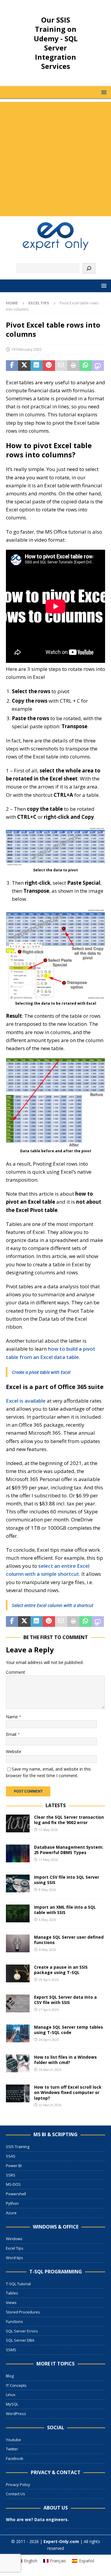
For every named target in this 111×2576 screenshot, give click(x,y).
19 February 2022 (26, 349)
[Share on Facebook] (12, 366)
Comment (16, 1672)
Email (12, 1734)
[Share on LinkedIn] (37, 366)
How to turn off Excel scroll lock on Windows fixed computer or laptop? (68, 2092)
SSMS (11, 2350)
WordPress (16, 2414)
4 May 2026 (47, 1950)
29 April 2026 (49, 1980)
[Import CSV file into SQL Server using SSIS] (18, 1883)
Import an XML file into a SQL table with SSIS (65, 1910)
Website (14, 1751)
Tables (12, 2293)
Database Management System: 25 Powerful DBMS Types (69, 1850)
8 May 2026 (47, 1890)
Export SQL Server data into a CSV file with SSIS (65, 2000)
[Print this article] (73, 366)
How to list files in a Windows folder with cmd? (65, 2060)
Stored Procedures (23, 2312)
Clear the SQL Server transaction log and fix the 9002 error (69, 1820)
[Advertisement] (55, 158)
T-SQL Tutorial (18, 2284)
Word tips (15, 2258)
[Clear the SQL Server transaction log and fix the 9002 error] (18, 1823)
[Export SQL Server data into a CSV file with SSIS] (18, 2003)
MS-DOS (13, 2184)
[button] (103, 92)
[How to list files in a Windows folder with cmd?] (18, 2063)
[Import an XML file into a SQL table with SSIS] (18, 1913)
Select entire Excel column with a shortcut (53, 1605)
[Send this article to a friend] (61, 366)
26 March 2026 (50, 2070)
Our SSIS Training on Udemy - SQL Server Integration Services (56, 43)
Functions (15, 2321)
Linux (11, 2395)
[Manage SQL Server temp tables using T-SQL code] (18, 2033)
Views (11, 2302)
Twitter (12, 2449)
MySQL (12, 2404)
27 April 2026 (49, 2010)
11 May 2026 (48, 1860)
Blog (10, 2376)
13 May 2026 (48, 1830)
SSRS (11, 2175)
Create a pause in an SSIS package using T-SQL (61, 1970)
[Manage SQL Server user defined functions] (18, 1943)
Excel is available (26, 1401)
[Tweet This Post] (24, 366)
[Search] (89, 268)
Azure (11, 2213)
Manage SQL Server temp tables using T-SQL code (69, 2030)
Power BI (14, 2166)
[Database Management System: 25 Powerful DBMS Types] (18, 1853)
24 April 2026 (49, 2040)
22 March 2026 (50, 2105)
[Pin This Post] (49, 366)
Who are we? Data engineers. (37, 2519)
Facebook (15, 2458)
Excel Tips (15, 2248)
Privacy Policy (18, 2485)
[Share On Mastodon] (98, 366)
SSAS (11, 2156)
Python (12, 2203)
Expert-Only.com (61, 2541)
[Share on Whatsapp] (85, 366)
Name (12, 1717)
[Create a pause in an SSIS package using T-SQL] (18, 1973)
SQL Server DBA (20, 2340)
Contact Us (16, 2494)
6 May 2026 (47, 1920)
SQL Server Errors (22, 2331)
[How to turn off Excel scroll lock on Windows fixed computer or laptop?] (18, 2093)
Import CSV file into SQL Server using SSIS (67, 1880)
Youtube (13, 2440)
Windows (14, 2239)
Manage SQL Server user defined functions (69, 1940)
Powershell (16, 2194)
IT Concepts (16, 2385)
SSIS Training (18, 2147)
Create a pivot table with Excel (41, 1372)
